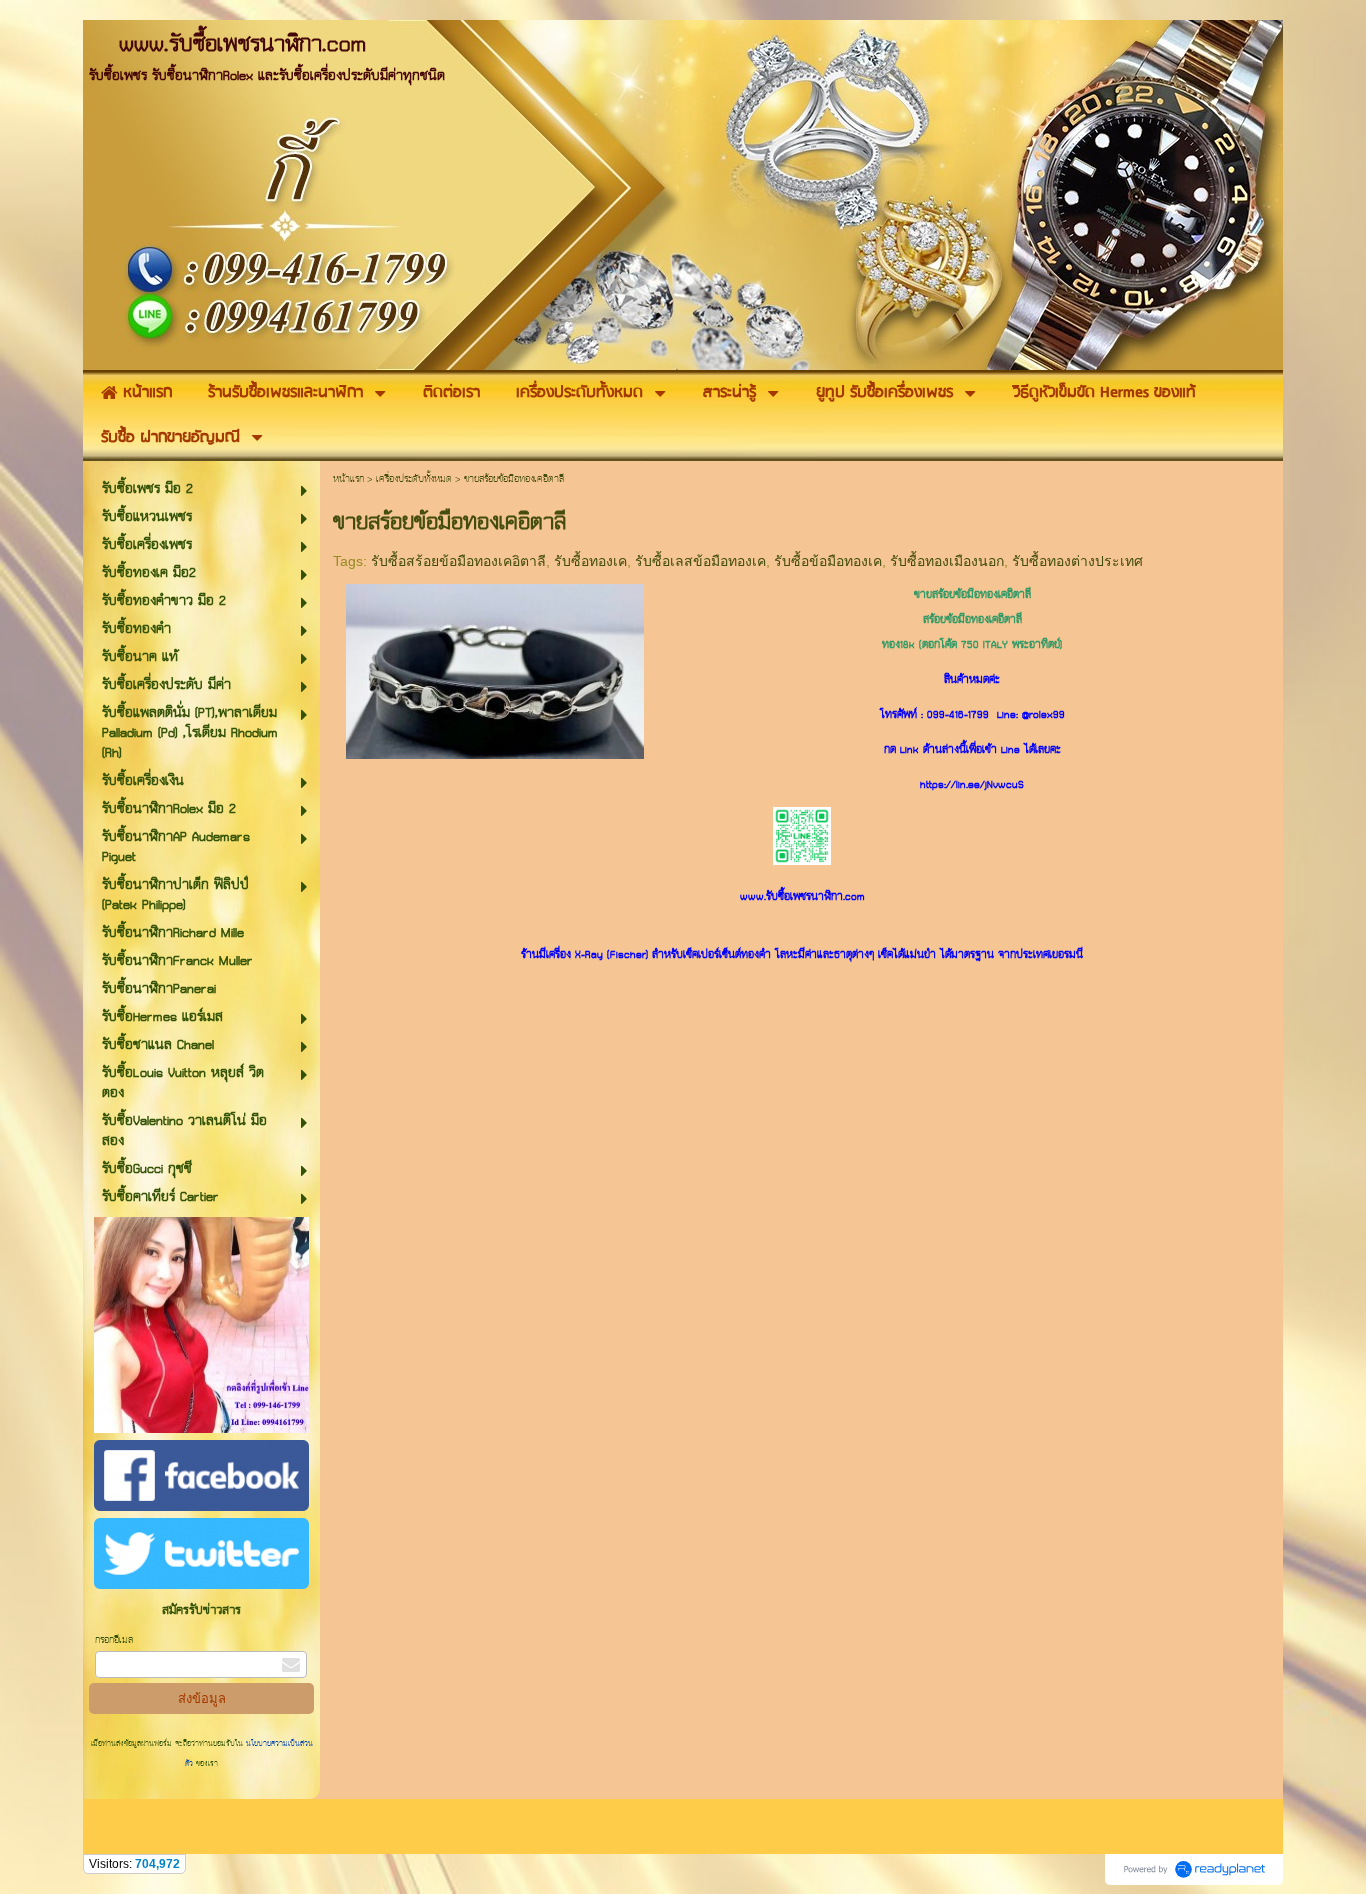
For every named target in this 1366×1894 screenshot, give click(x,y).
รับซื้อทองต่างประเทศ (1077, 561)
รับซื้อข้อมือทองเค (828, 561)
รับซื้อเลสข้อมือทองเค (700, 561)
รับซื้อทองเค (590, 561)
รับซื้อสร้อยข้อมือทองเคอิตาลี (458, 561)
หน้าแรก (348, 479)
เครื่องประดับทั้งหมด (414, 479)
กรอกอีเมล (114, 1640)
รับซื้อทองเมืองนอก (947, 561)
